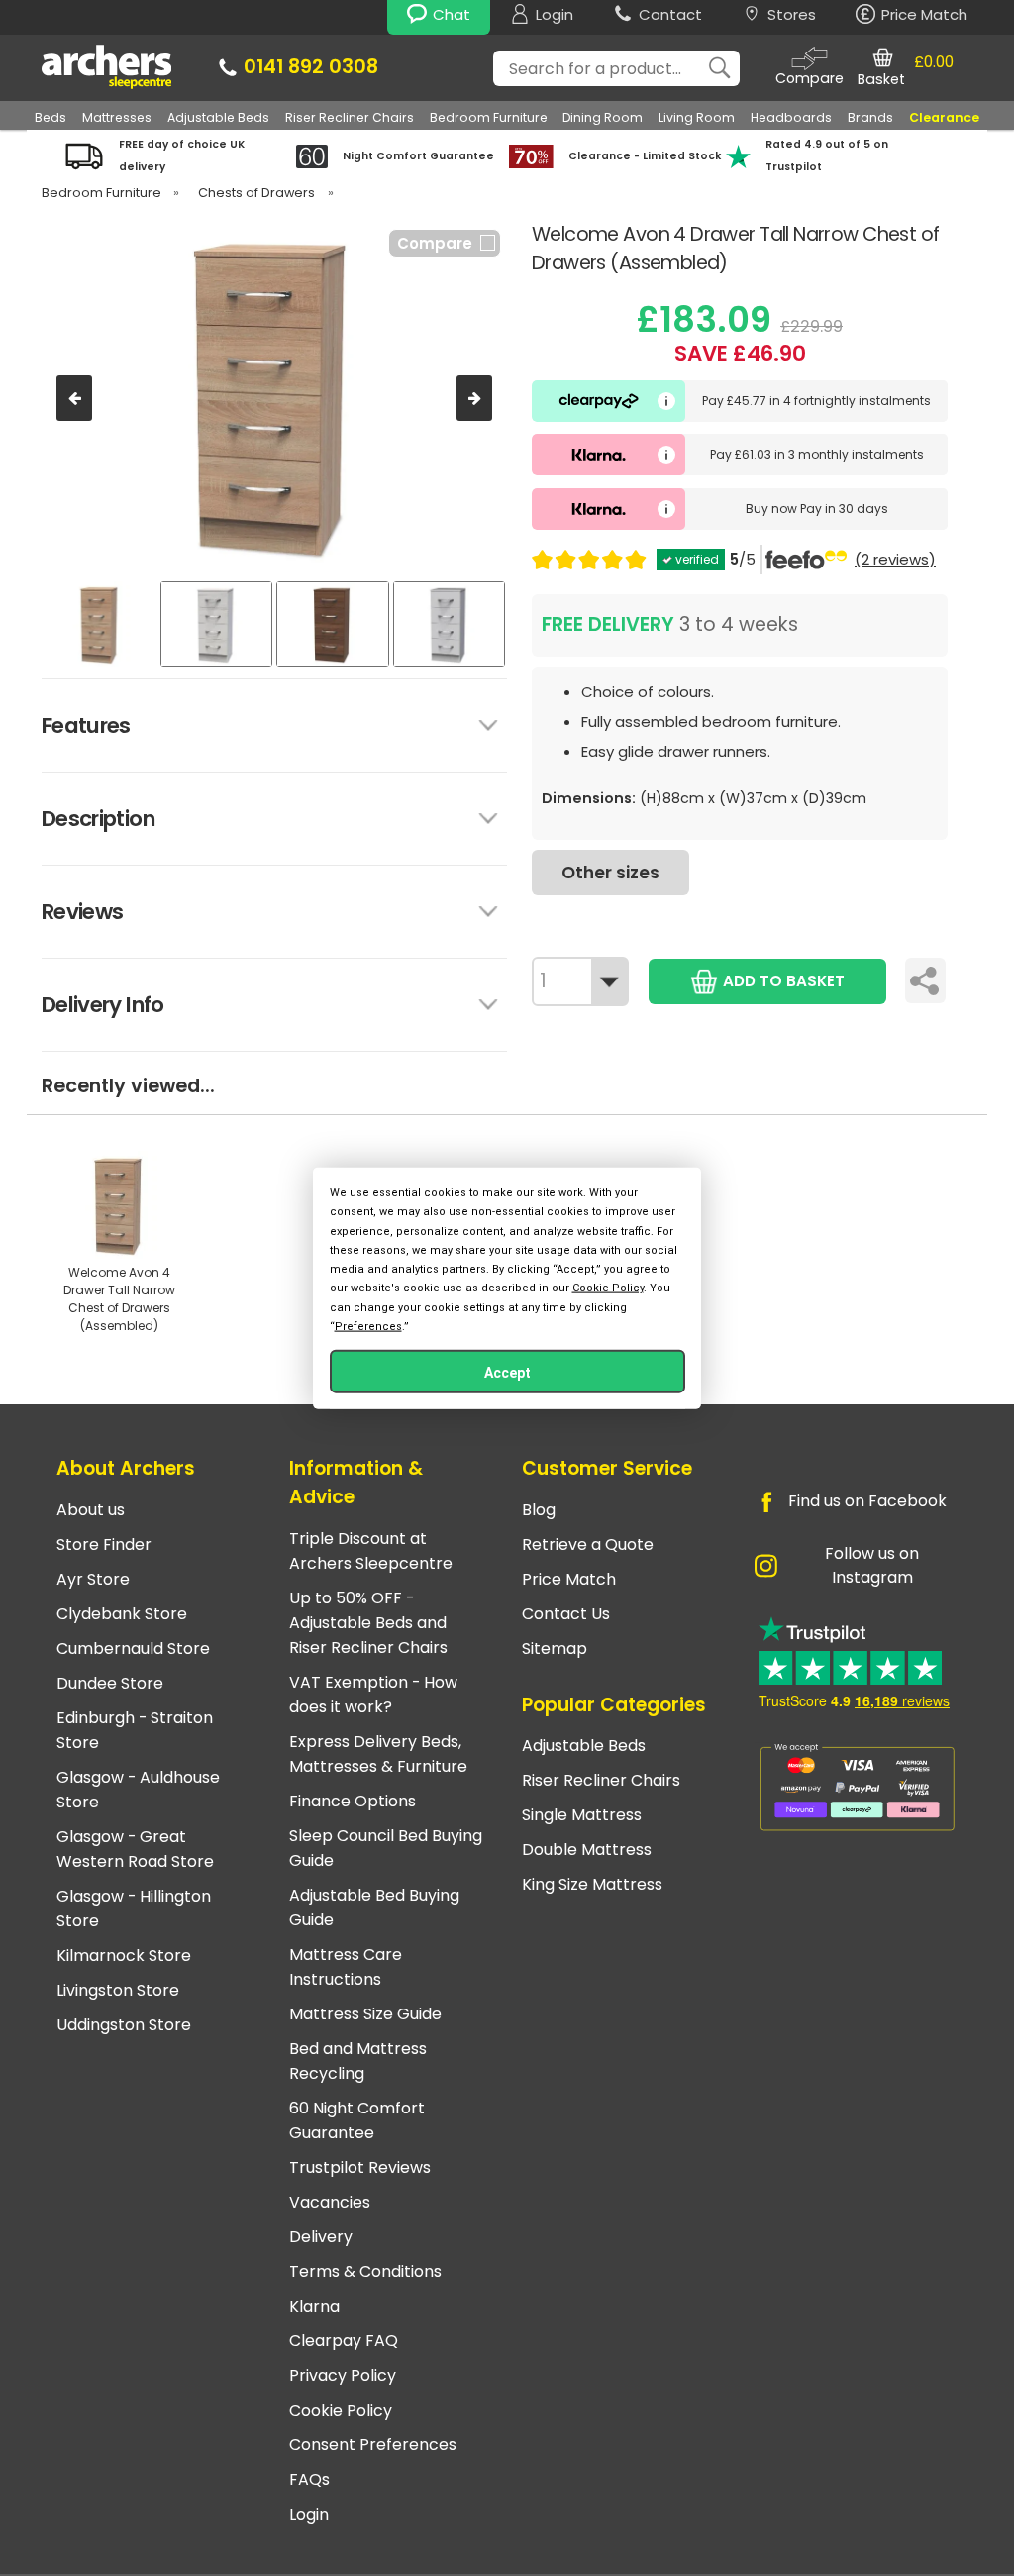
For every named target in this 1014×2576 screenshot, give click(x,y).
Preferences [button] (368, 1326)
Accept (507, 1372)
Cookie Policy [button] (608, 1288)
